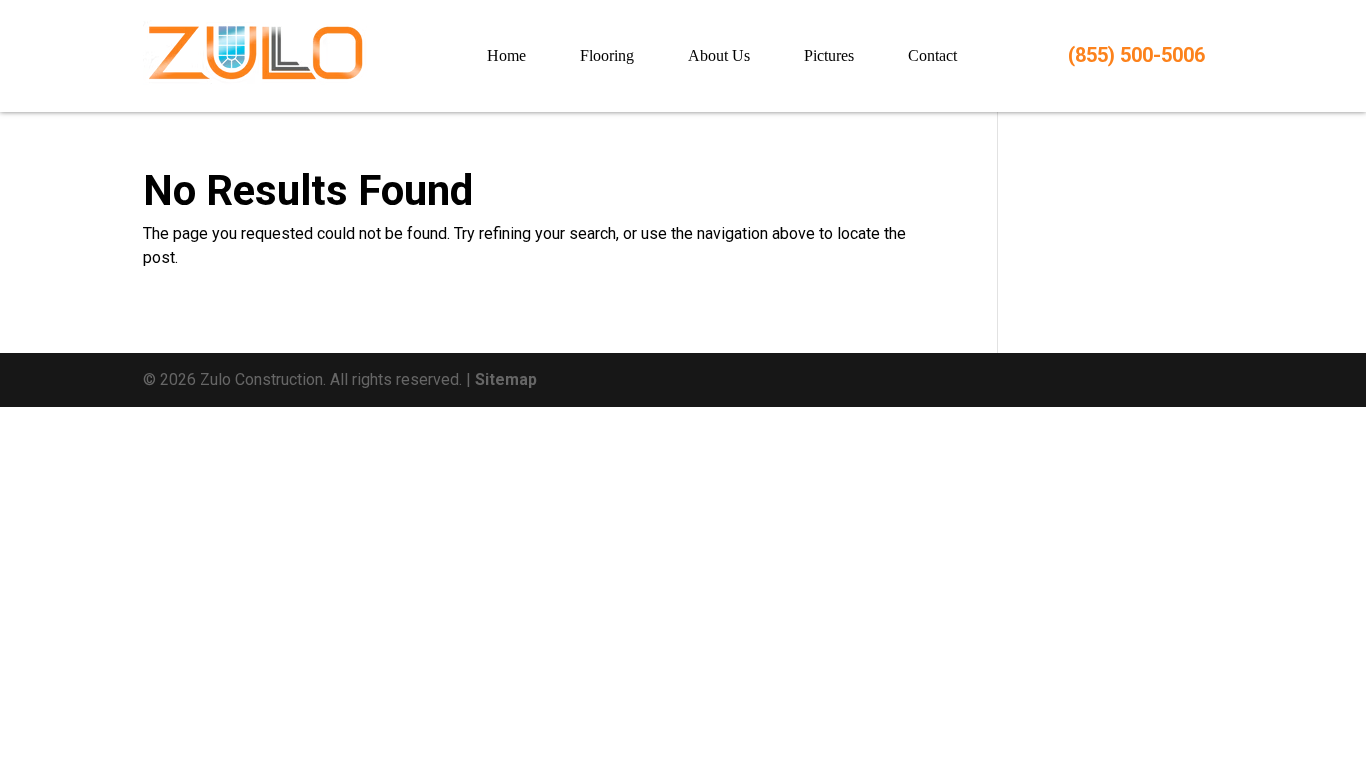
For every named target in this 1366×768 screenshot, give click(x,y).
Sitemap (506, 379)
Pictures (829, 55)
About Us (719, 55)
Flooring (607, 55)
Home (506, 55)
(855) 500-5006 (1136, 55)
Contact (932, 55)
